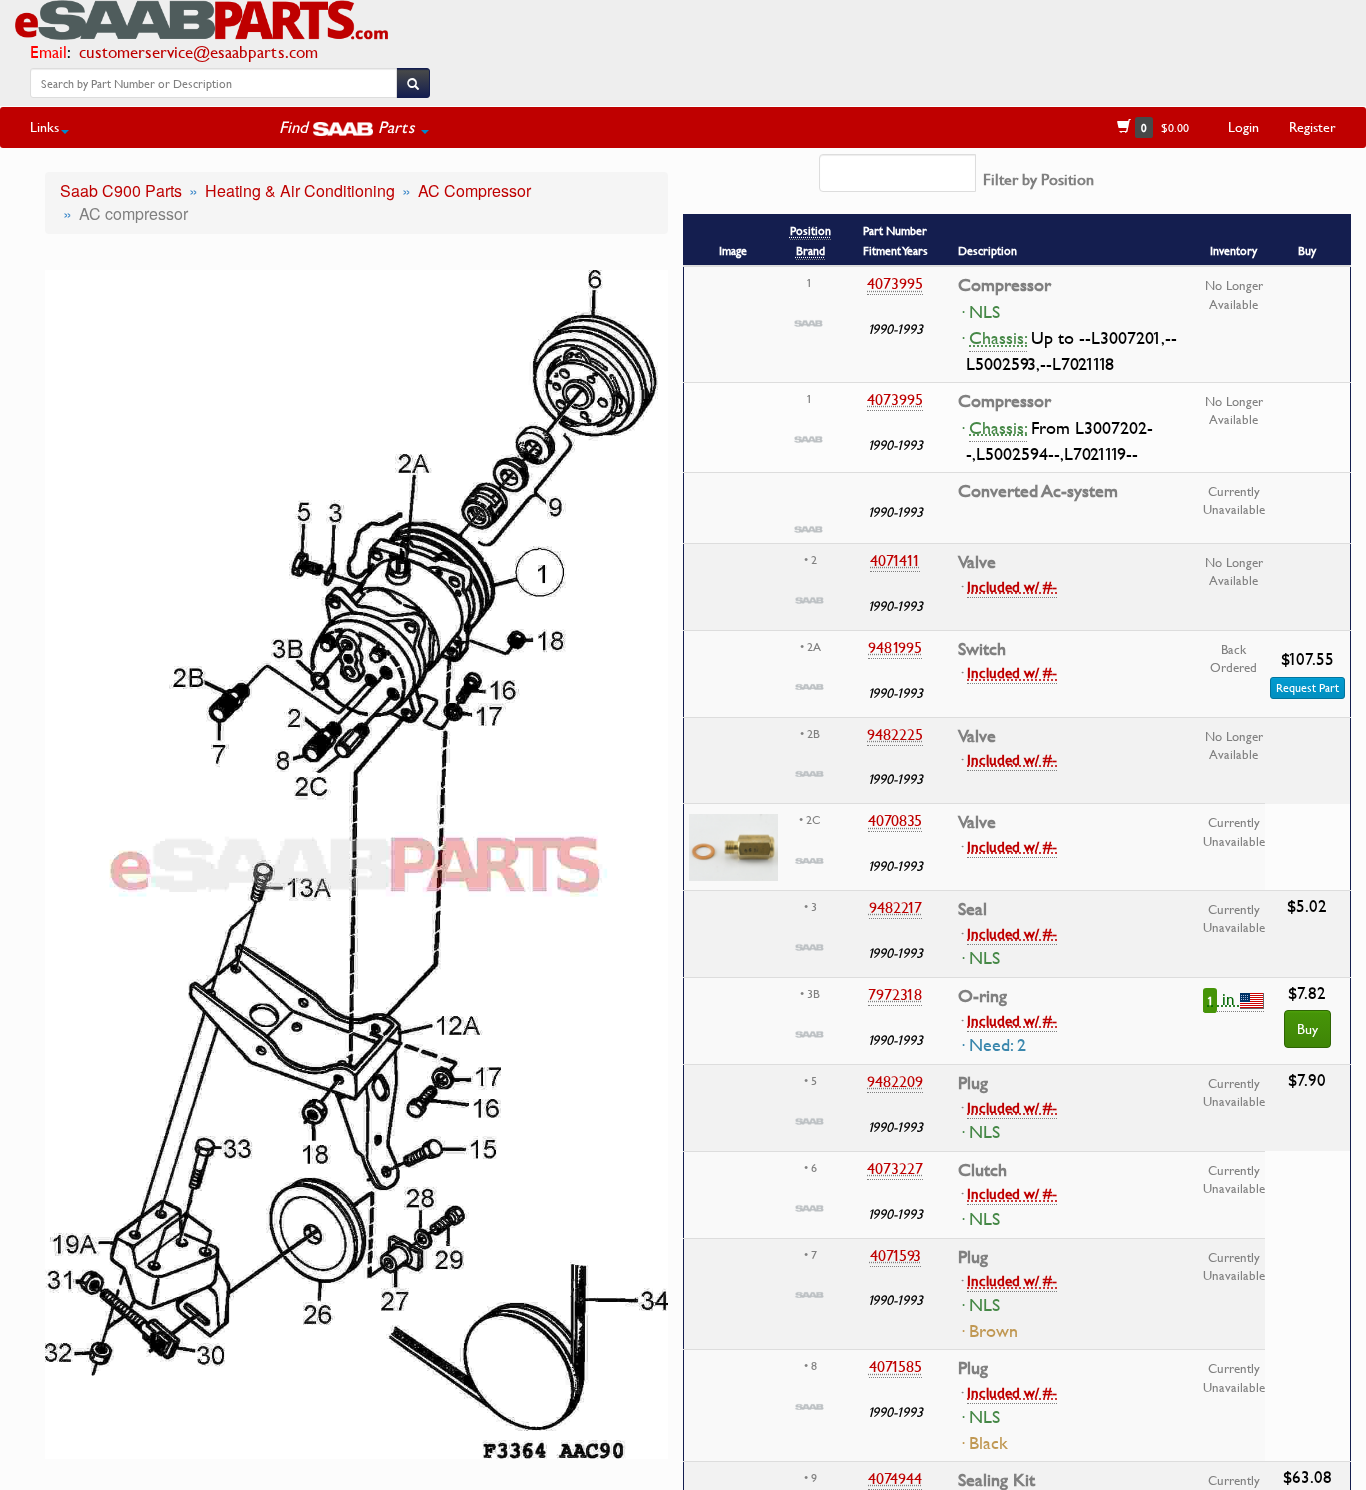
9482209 (895, 1081)
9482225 (895, 734)
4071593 (895, 1255)
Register (1312, 126)
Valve (977, 562)
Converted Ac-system (1038, 491)
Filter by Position (1038, 179)
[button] (354, 127)
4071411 (895, 560)
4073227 (895, 1168)
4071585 (895, 1366)
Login (1243, 126)
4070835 (895, 820)
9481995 (895, 647)
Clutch (982, 1170)
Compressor (1004, 285)
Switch (982, 649)
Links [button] (44, 126)
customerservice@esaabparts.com (198, 51)
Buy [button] (1307, 1028)
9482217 (895, 907)
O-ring (982, 996)
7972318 (895, 994)
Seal (972, 909)
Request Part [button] (1307, 687)
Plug (973, 1083)
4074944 (895, 1478)
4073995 (895, 283)
